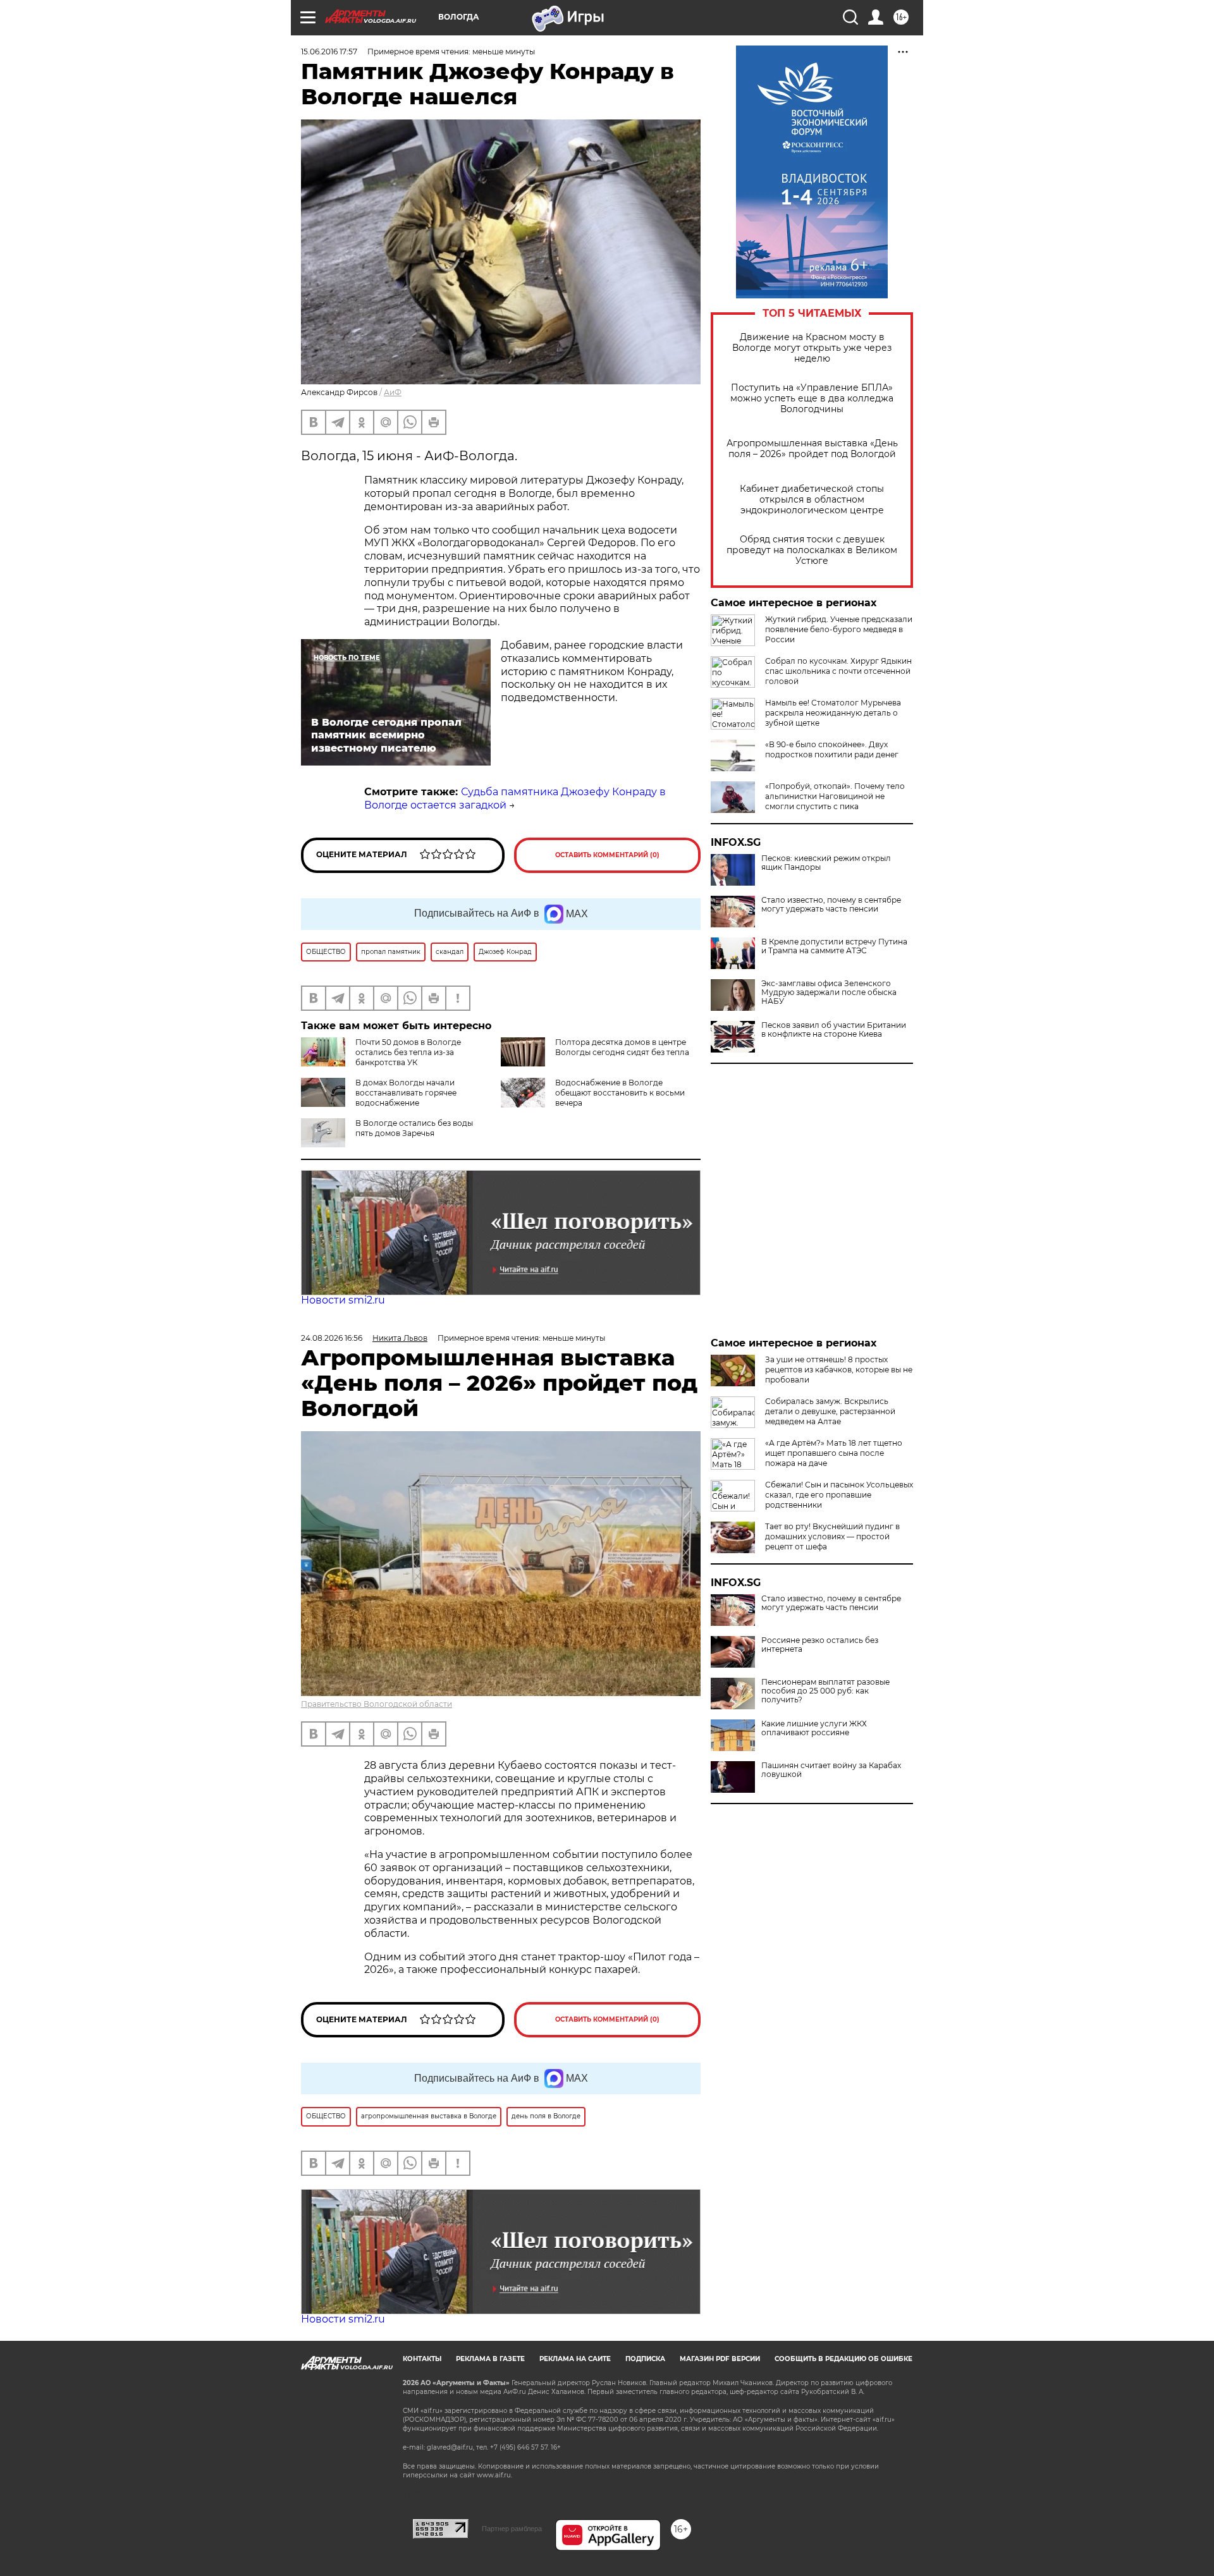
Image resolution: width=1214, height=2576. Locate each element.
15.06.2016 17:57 (329, 52)
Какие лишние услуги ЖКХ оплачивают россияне (814, 1728)
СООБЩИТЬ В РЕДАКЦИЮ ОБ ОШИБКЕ (843, 2359)
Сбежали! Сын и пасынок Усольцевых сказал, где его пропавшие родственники (839, 1495)
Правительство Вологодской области (377, 1704)
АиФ (393, 392)
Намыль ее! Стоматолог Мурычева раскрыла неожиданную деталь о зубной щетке (833, 713)
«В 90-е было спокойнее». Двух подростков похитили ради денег (832, 749)
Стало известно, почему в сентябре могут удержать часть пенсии (831, 905)
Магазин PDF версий (720, 2359)
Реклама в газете (490, 2359)
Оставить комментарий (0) (607, 855)
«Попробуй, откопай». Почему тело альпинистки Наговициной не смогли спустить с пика (835, 796)
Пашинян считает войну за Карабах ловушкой (831, 1770)
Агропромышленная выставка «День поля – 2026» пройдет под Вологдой (812, 449)
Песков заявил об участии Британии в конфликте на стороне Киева (834, 1030)
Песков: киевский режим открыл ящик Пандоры (826, 863)
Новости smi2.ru (343, 1300)
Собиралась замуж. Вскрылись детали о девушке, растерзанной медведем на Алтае (830, 1411)
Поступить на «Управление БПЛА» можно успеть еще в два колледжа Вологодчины (812, 399)
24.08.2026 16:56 (332, 1338)
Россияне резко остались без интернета (820, 1645)
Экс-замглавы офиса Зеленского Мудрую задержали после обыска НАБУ (829, 992)
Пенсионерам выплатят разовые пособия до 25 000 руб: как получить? (825, 1691)
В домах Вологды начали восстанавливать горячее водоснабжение (406, 1093)
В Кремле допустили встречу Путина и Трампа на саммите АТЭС (834, 946)
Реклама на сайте (575, 2359)
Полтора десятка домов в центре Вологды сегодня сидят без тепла (622, 1047)
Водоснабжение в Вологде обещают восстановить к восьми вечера (620, 1093)
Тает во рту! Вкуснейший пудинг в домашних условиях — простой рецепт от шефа (832, 1536)
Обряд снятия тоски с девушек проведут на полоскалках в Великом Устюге (812, 550)
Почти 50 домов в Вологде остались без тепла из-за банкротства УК (408, 1052)
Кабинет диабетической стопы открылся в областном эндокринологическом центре (812, 500)
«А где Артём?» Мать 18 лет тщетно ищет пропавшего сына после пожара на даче (834, 1453)
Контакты (422, 2359)
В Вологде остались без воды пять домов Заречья (414, 1128)
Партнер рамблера (512, 2529)
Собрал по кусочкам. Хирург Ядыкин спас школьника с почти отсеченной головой (838, 671)
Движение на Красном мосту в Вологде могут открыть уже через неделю (812, 348)
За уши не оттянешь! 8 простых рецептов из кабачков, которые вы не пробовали (839, 1370)
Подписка (645, 2359)
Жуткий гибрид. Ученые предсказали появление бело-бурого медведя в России (839, 629)
